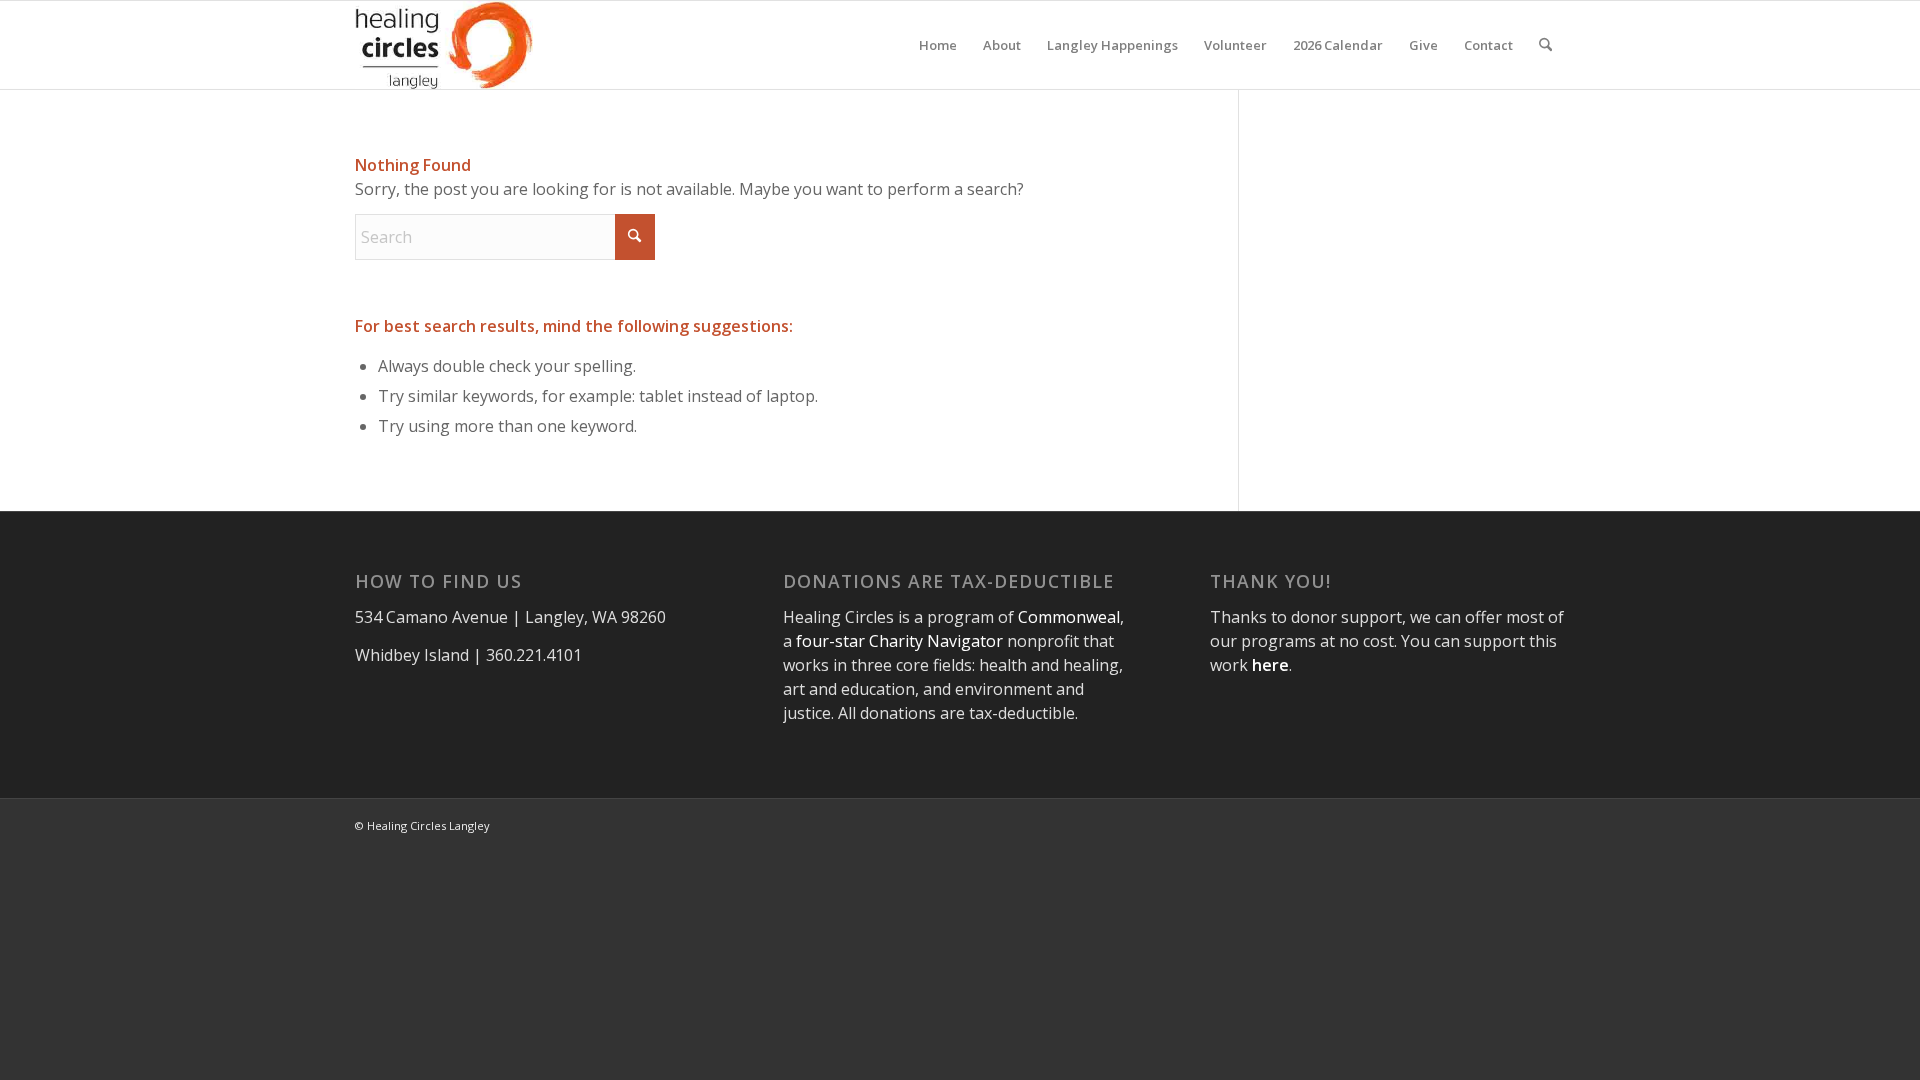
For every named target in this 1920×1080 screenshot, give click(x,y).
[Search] (1545, 45)
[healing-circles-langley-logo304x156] (444, 45)
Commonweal (1069, 617)
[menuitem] (938, 45)
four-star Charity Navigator (899, 641)
